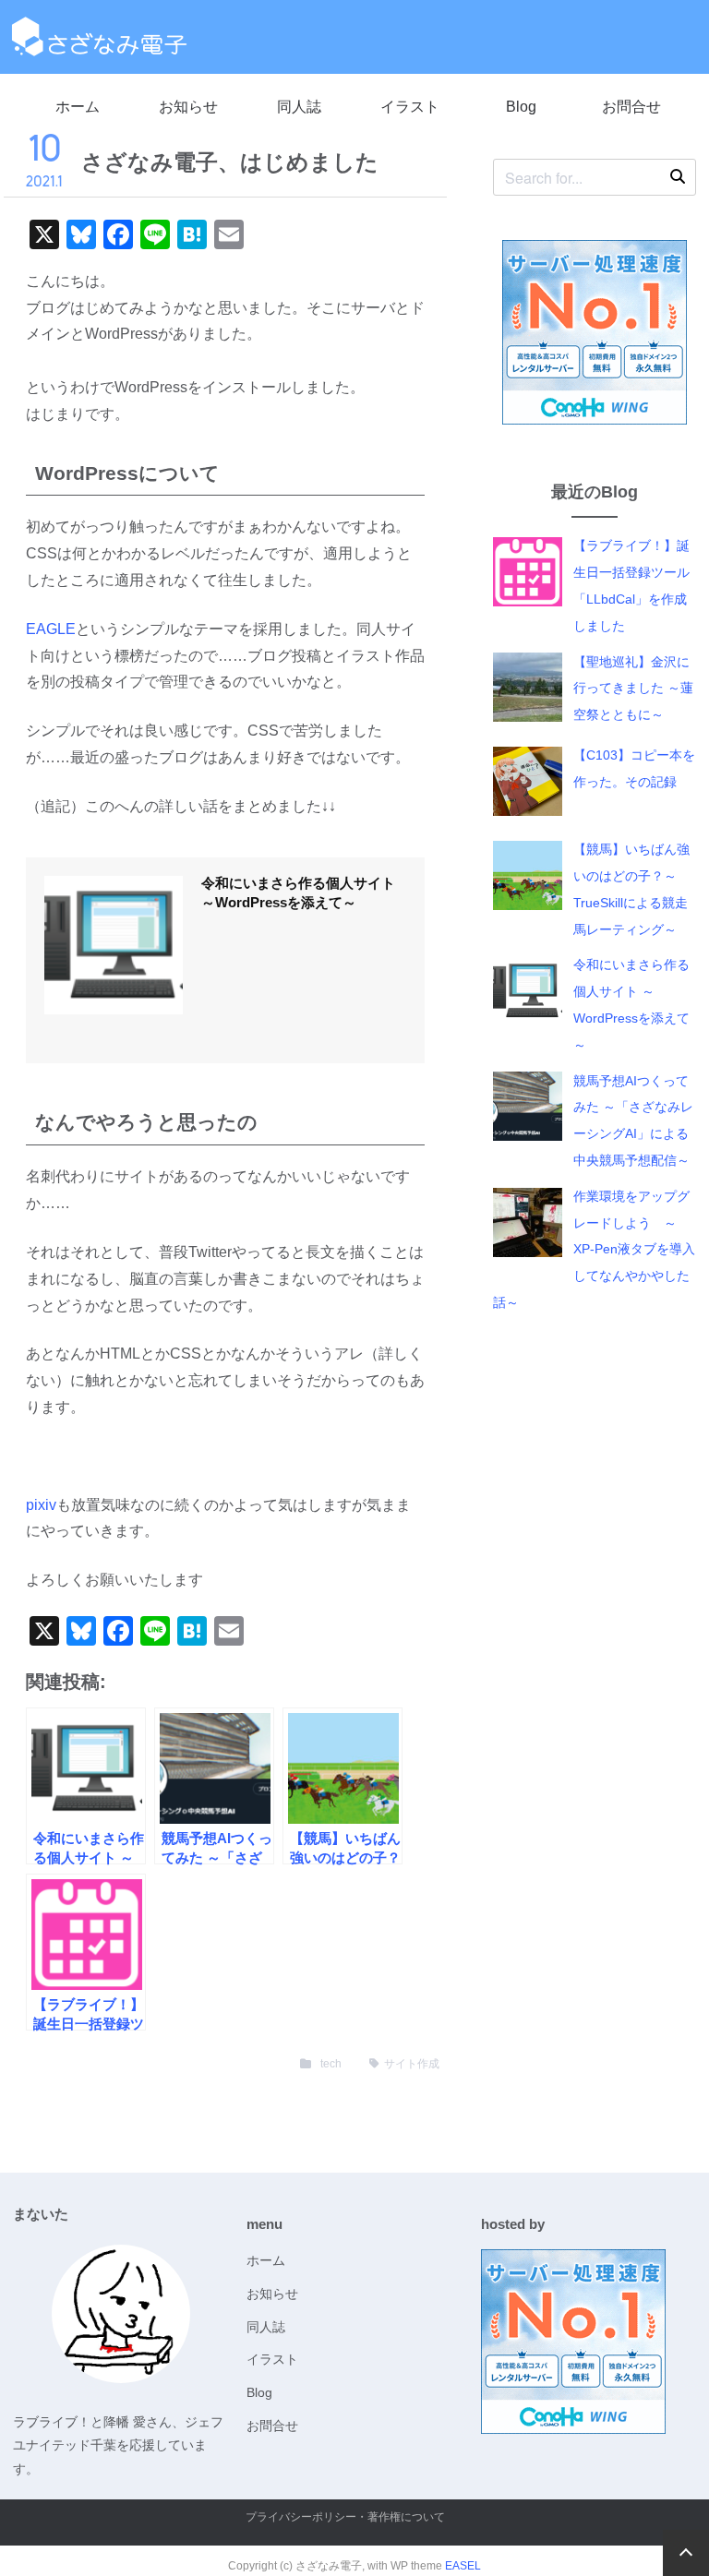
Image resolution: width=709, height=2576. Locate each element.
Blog (521, 107)
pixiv (41, 1505)
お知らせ (188, 107)
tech (331, 2064)
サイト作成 (412, 2064)
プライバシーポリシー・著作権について (345, 2517)
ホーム (78, 107)
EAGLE (51, 629)
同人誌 (299, 107)
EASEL (463, 2566)
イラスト (410, 107)
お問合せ (631, 107)
